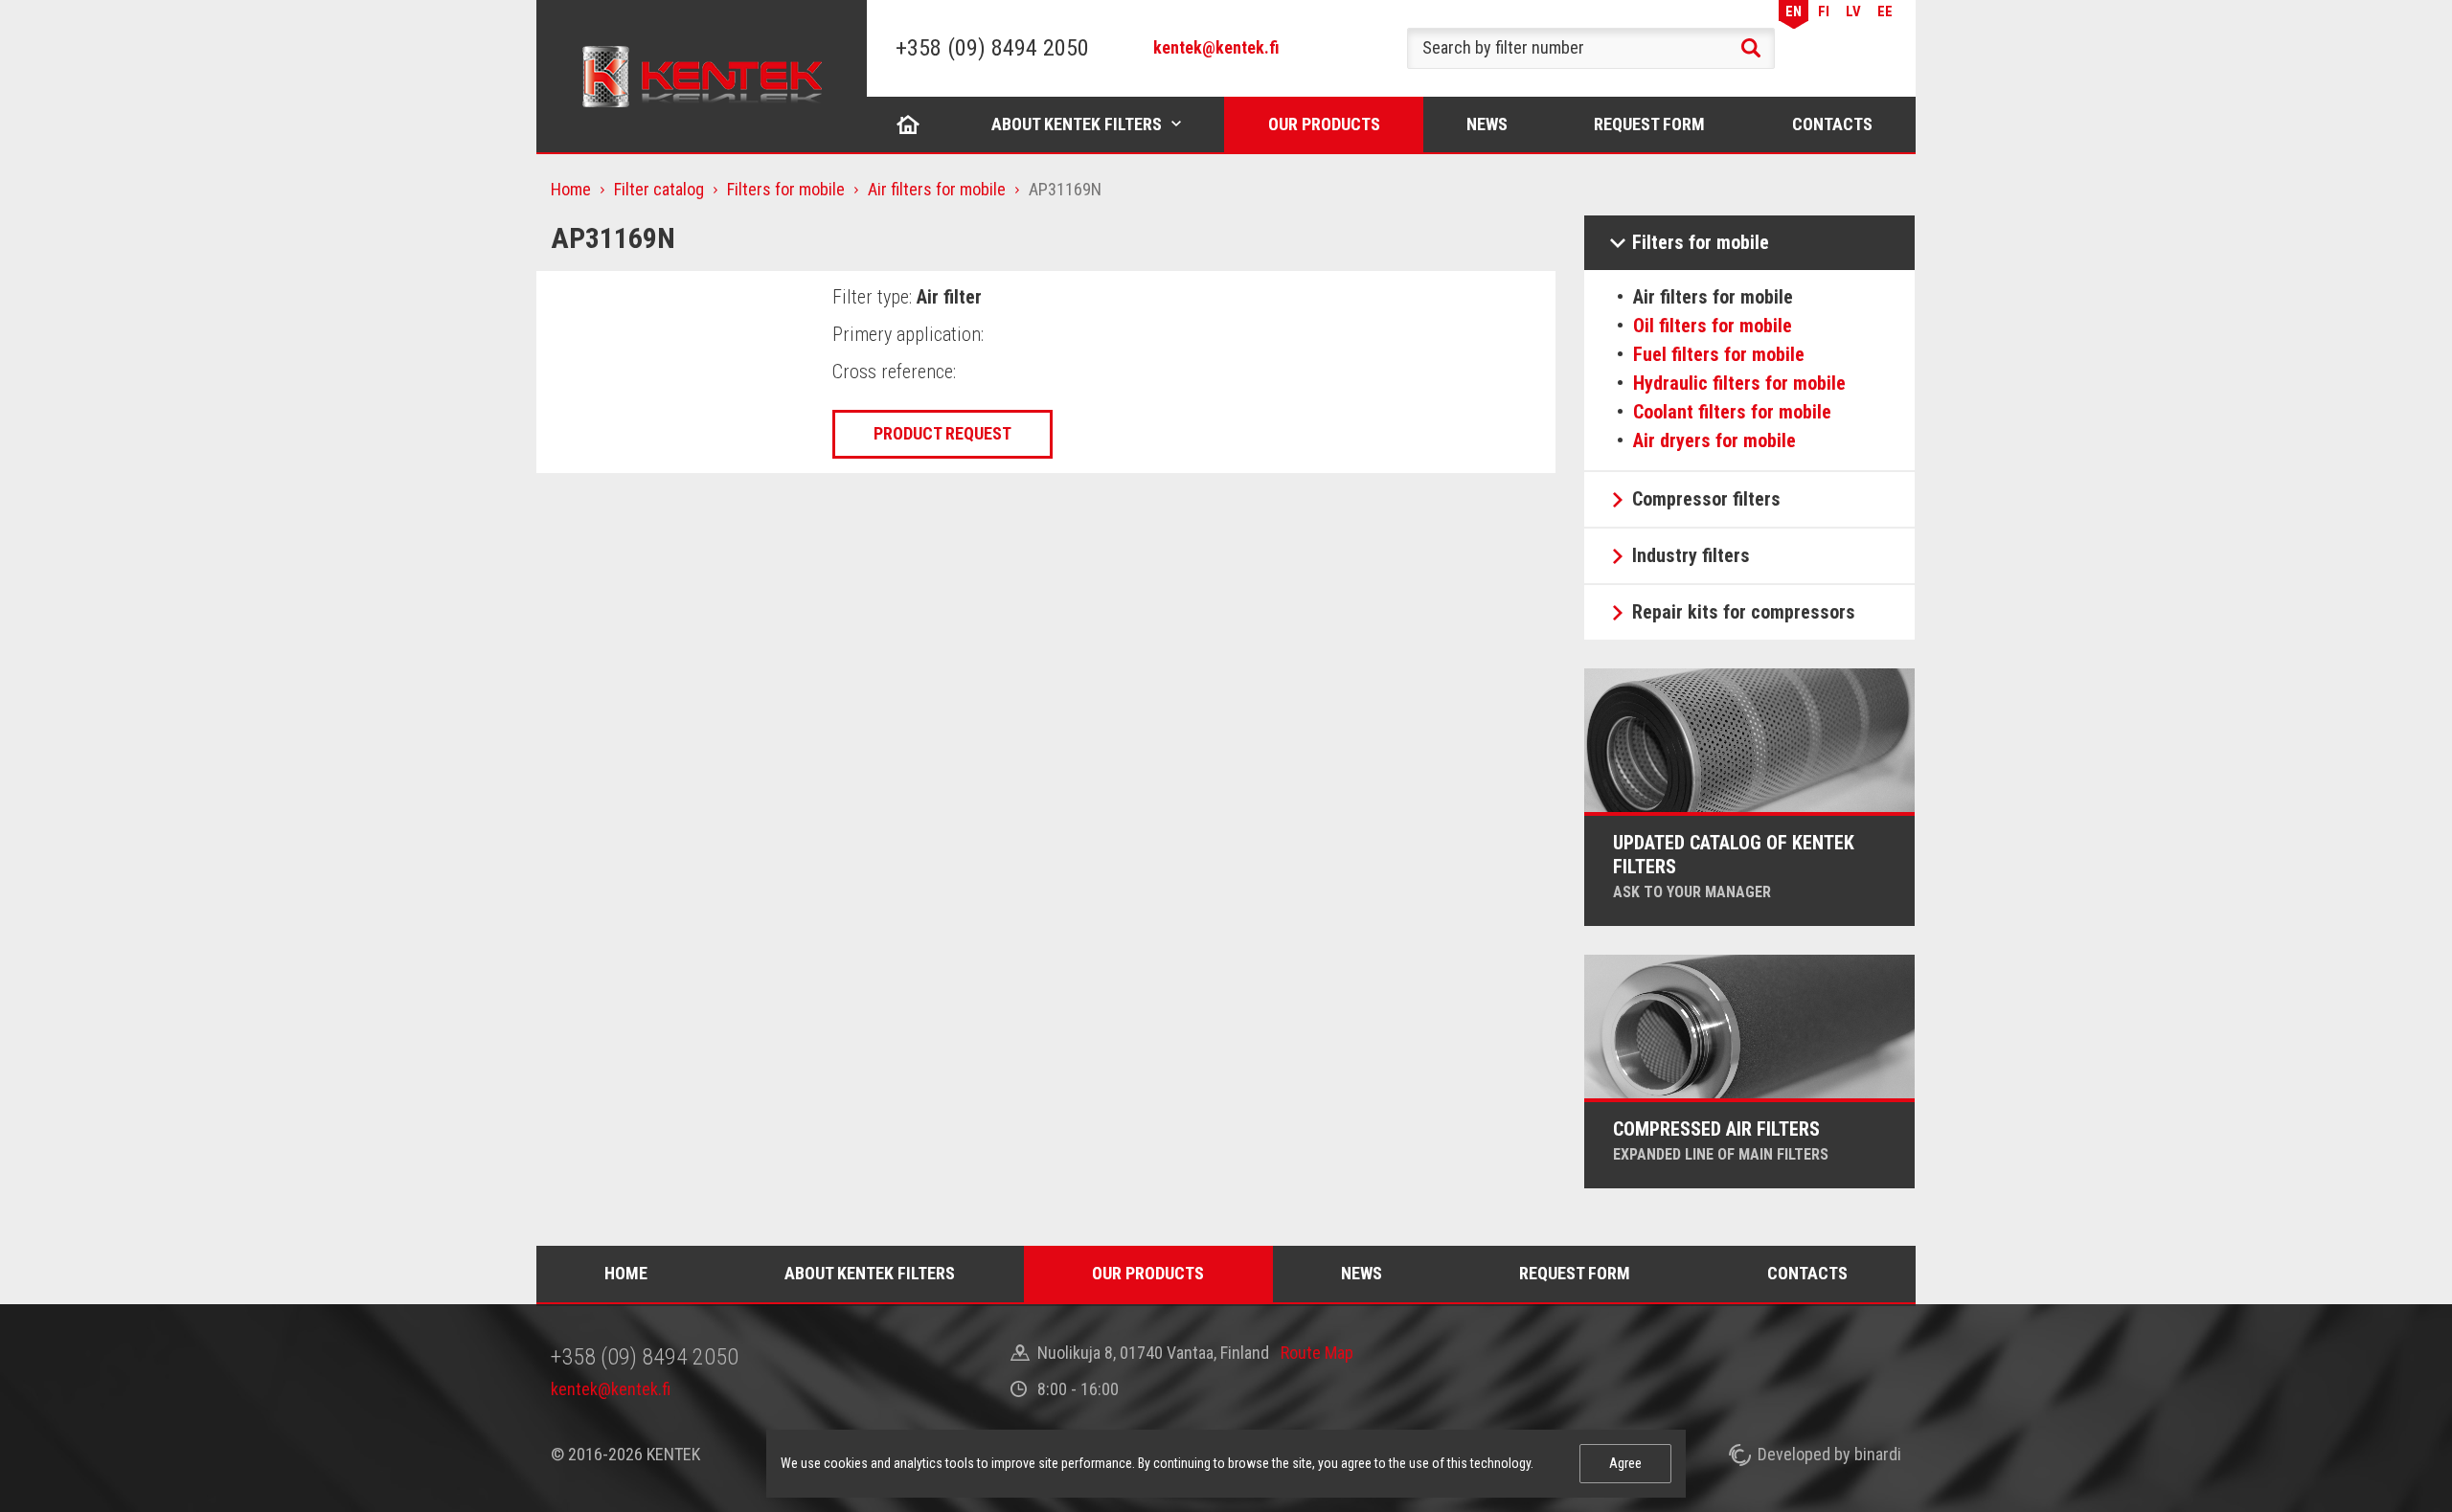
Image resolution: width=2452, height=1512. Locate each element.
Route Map (1317, 1353)
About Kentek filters (1077, 124)
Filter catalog (659, 189)
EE (1885, 11)
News (1487, 124)
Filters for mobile (786, 189)
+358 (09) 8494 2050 (992, 48)
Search (1751, 48)
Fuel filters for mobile (1719, 354)
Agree (1625, 1463)
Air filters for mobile (937, 189)
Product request (942, 433)
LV (1853, 11)
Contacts (1832, 124)
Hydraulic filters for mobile (1739, 383)
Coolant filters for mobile (1732, 412)
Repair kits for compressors (1744, 612)
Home (908, 124)
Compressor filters (1706, 499)
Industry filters (1691, 555)
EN (1794, 11)
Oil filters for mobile (1713, 326)
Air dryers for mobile (1714, 440)
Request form (1649, 124)
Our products (1324, 124)
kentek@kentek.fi (1216, 47)
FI (1824, 11)
